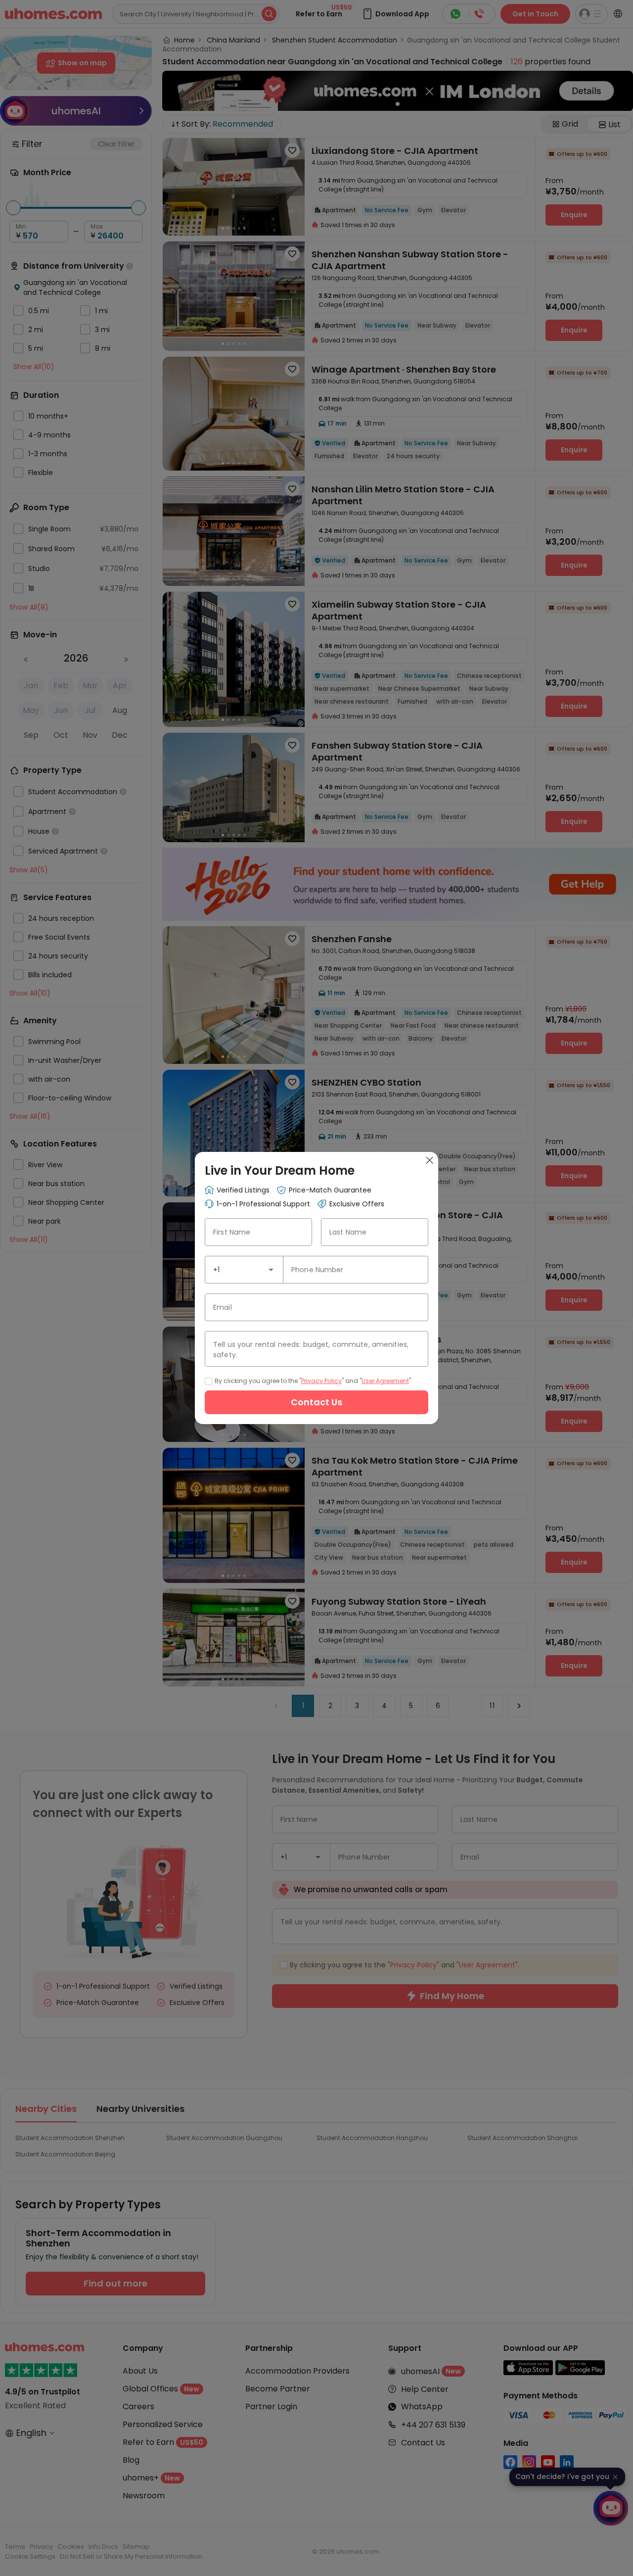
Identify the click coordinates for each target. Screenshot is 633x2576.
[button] (271, 1270)
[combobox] (244, 1270)
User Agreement (385, 1381)
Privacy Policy (321, 1381)
